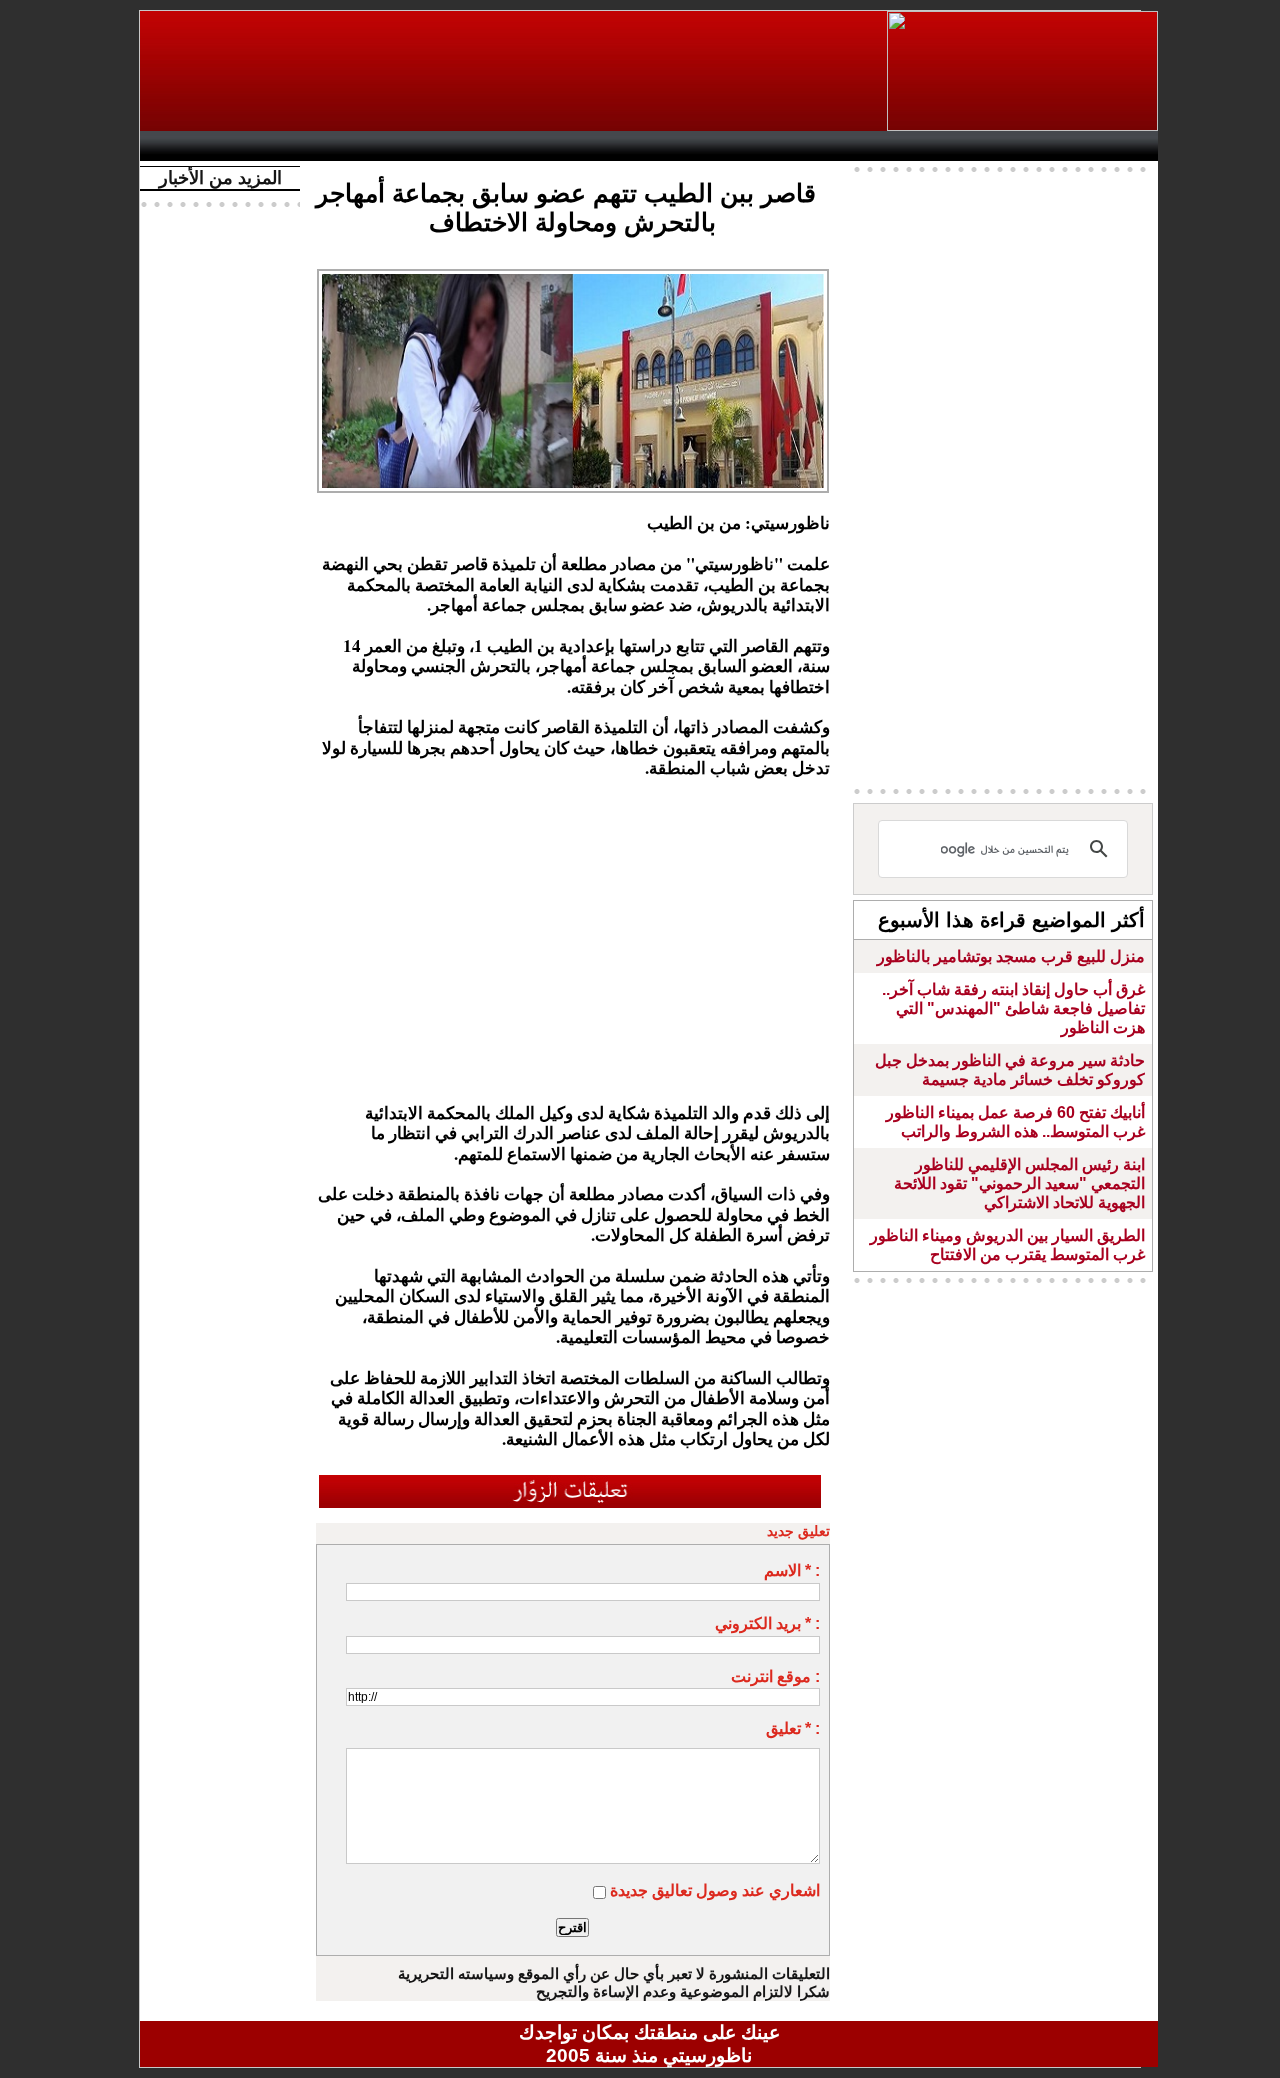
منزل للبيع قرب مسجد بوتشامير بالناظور (1011, 956)
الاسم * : (792, 1570)
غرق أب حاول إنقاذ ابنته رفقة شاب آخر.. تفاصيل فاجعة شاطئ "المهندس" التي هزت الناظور (1013, 1008)
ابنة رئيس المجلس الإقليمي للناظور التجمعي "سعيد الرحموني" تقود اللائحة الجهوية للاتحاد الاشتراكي (1019, 1183)
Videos (530, 146)
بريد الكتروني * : (767, 1623)
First (1113, 146)
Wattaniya (692, 146)
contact (208, 146)
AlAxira (287, 146)
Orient (769, 146)
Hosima (853, 146)
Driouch (945, 146)
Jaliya (615, 146)
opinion (350, 146)
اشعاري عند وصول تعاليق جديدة (715, 1890)
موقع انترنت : (775, 1676)
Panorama (429, 146)
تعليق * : (793, 1728)
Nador (1028, 146)
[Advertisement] (515, 71)
